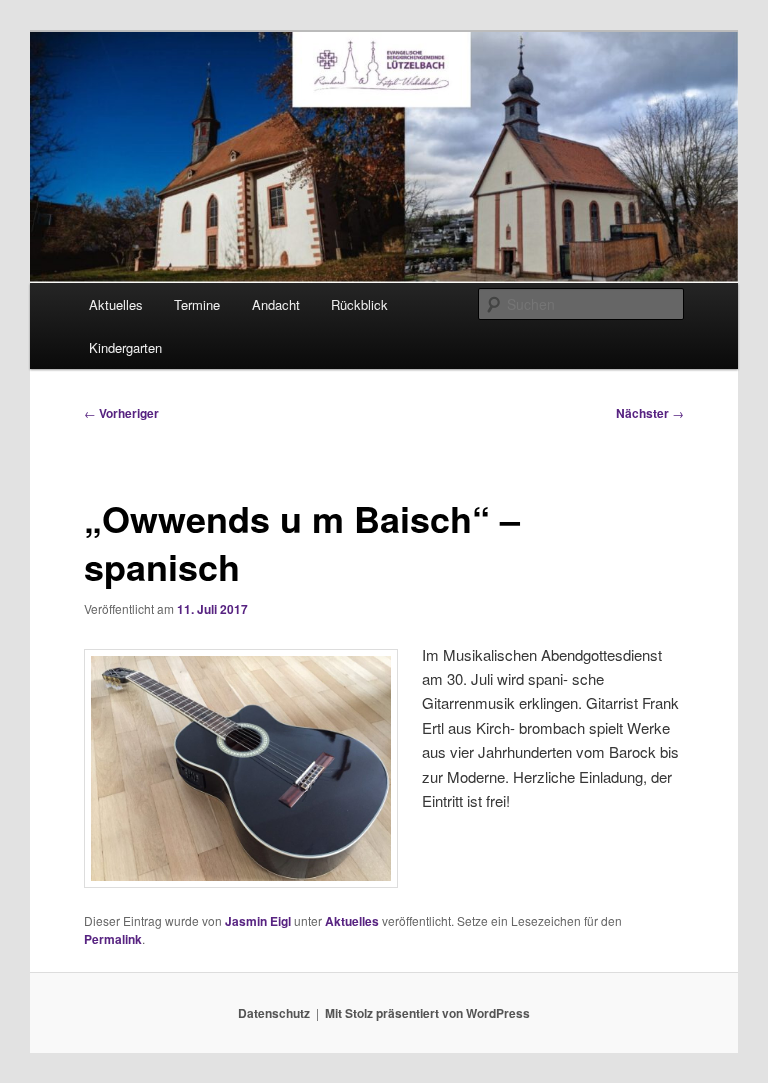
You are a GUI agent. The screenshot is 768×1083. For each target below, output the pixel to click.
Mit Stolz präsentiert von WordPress (427, 1013)
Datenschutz (274, 1013)
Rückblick (359, 304)
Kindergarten (125, 347)
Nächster (650, 413)
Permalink (113, 939)
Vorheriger (121, 413)
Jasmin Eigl (258, 921)
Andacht (276, 304)
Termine (197, 304)
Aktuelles (116, 304)
